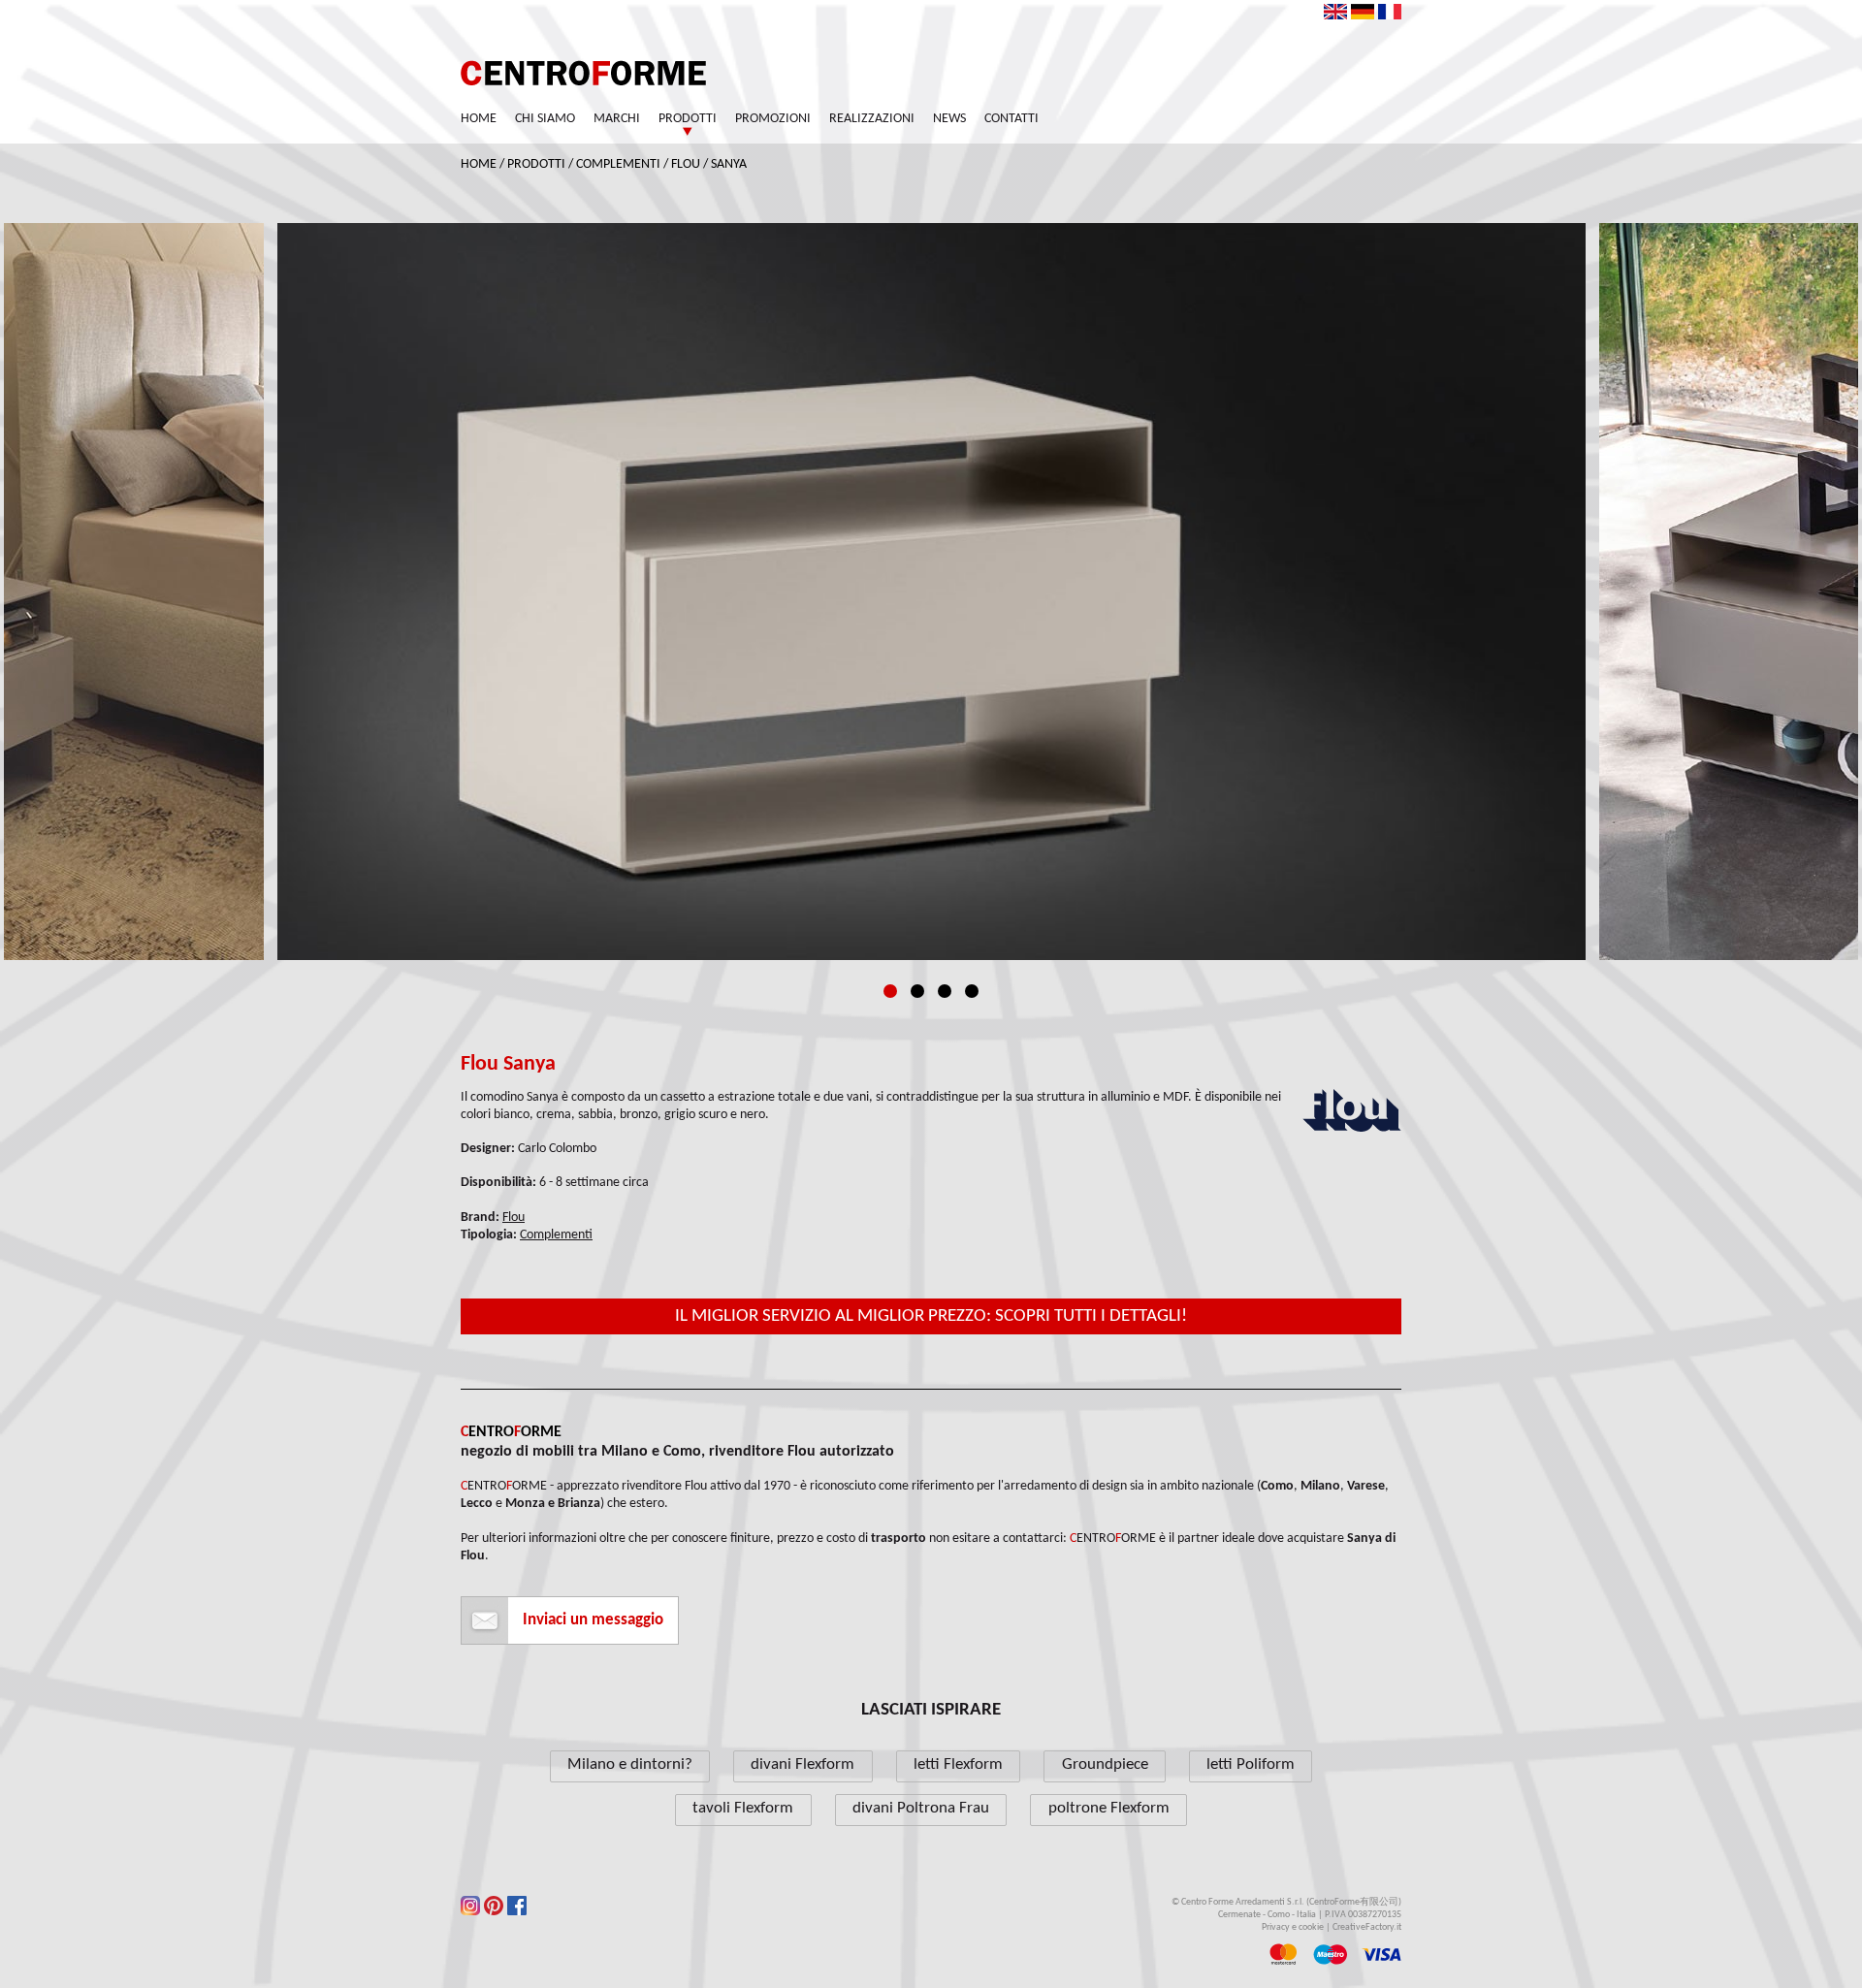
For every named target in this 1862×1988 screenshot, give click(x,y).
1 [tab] (890, 991)
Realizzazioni (872, 119)
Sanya (729, 164)
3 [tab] (945, 991)
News (949, 119)
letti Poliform (1251, 1764)
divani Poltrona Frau (921, 1808)
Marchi (617, 119)
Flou (686, 164)
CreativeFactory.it (1367, 1927)
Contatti (1011, 119)
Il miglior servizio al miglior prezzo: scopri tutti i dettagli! (931, 1316)
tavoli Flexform (743, 1808)
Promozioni (773, 119)
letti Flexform (958, 1764)
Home (479, 119)
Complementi (618, 164)
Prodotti (688, 119)
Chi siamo (545, 119)
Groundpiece (1105, 1764)
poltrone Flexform (1109, 1808)
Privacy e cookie (1293, 1927)
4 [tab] (972, 991)
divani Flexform (803, 1764)
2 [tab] (917, 991)
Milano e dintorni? (630, 1764)
